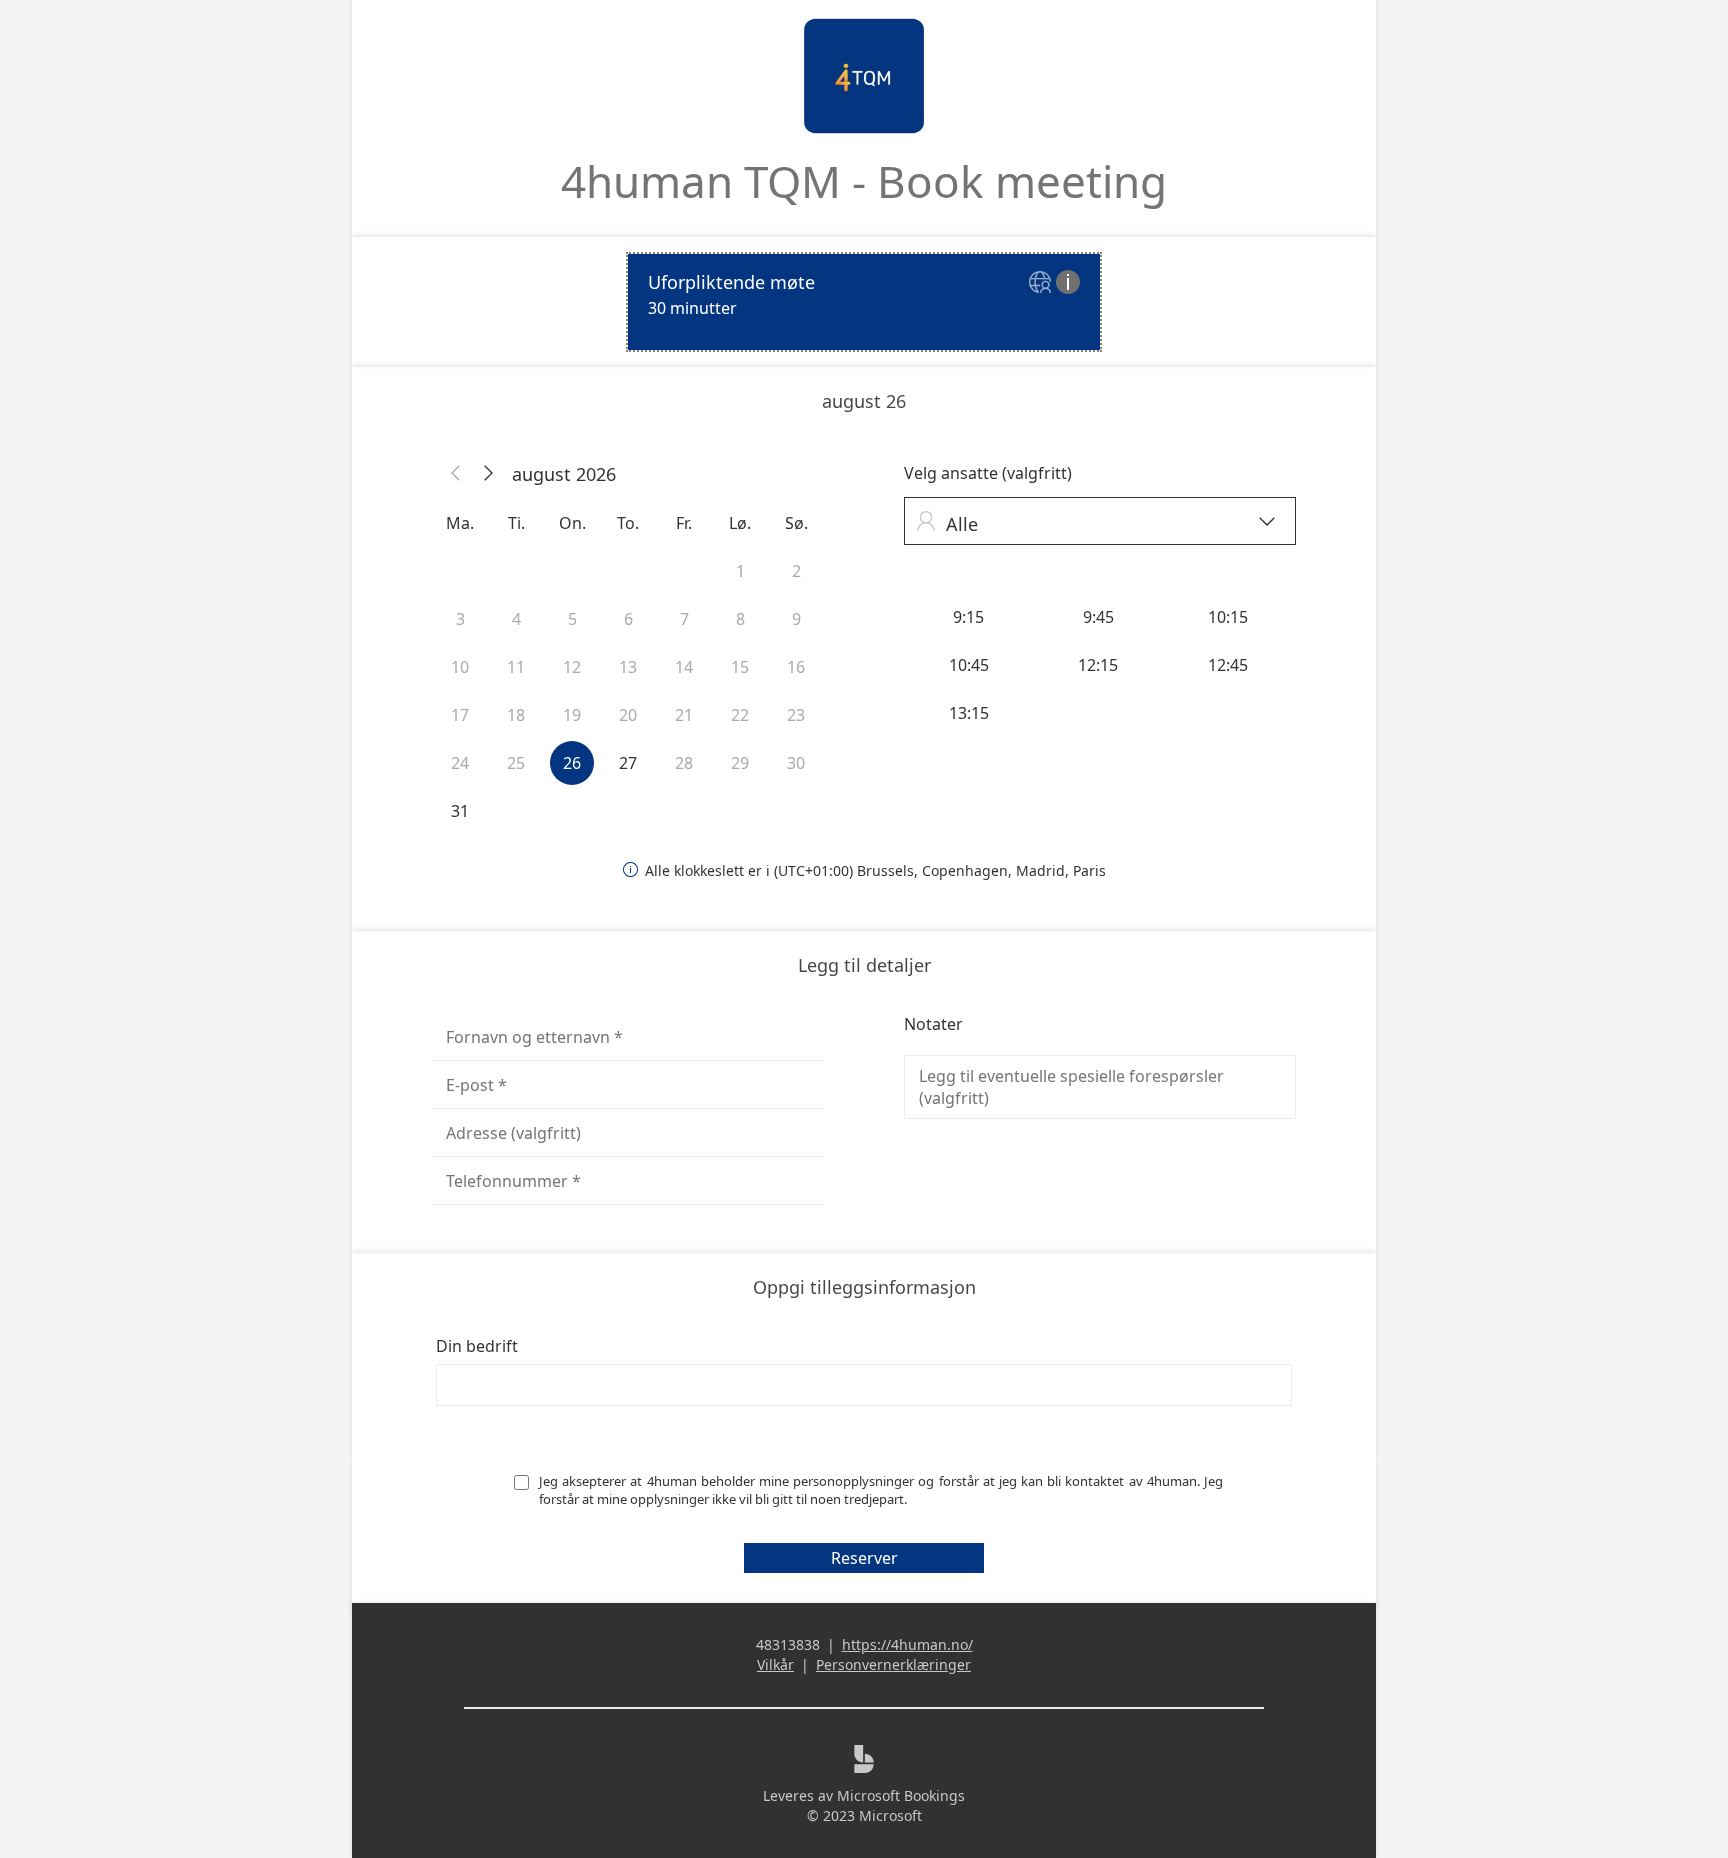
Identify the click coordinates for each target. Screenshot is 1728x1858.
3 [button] (460, 619)
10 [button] (460, 667)
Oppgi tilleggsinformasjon (864, 1287)
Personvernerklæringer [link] (893, 1664)
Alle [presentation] (1095, 523)
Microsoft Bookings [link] (901, 1795)
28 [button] (684, 763)
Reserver (864, 1558)
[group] (1100, 665)
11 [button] (516, 667)
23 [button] (796, 715)
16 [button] (796, 667)
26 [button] (572, 763)
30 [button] (796, 763)
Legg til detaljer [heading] (864, 965)
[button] (456, 474)
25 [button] (516, 763)
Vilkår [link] (775, 1664)
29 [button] (740, 763)
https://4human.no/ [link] (907, 1644)
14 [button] (684, 667)
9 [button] (796, 619)
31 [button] (460, 811)
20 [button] (628, 715)
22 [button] (740, 715)
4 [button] (516, 619)
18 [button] (516, 715)
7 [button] (684, 619)
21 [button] (684, 715)
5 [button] (572, 619)
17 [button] (460, 715)
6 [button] (628, 619)
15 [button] (740, 667)
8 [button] (740, 619)
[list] (864, 302)
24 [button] (460, 763)
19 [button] (572, 715)
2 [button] (796, 571)
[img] (1042, 283)
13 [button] (628, 667)
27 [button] (628, 763)
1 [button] (740, 571)
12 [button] (572, 667)
